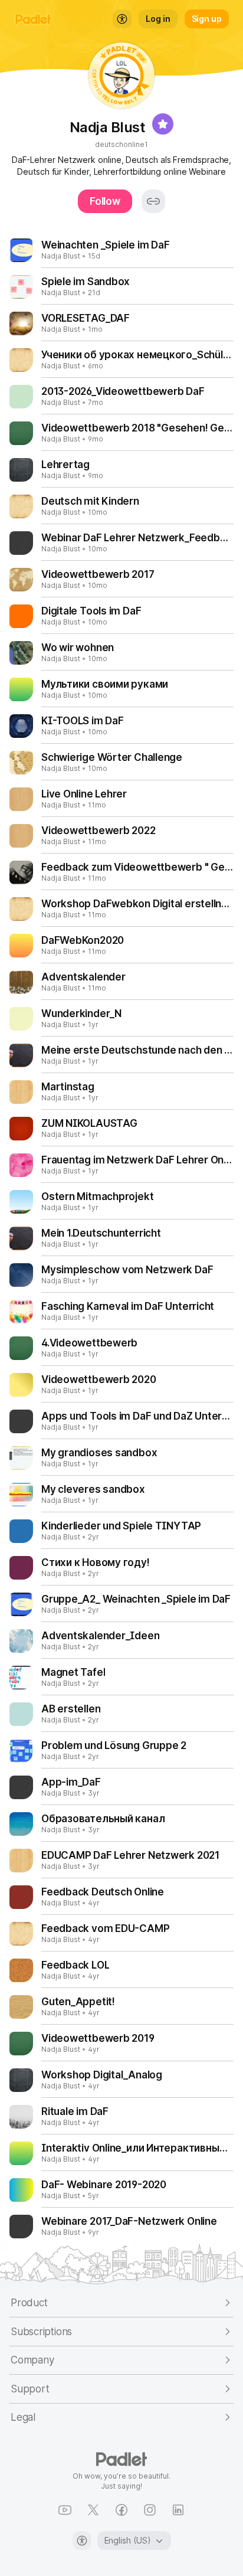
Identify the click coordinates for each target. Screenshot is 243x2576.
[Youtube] (65, 2510)
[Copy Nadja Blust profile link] (153, 201)
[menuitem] (122, 19)
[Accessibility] (82, 2541)
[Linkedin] (178, 2510)
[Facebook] (121, 2510)
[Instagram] (150, 2510)
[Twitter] (93, 2510)
